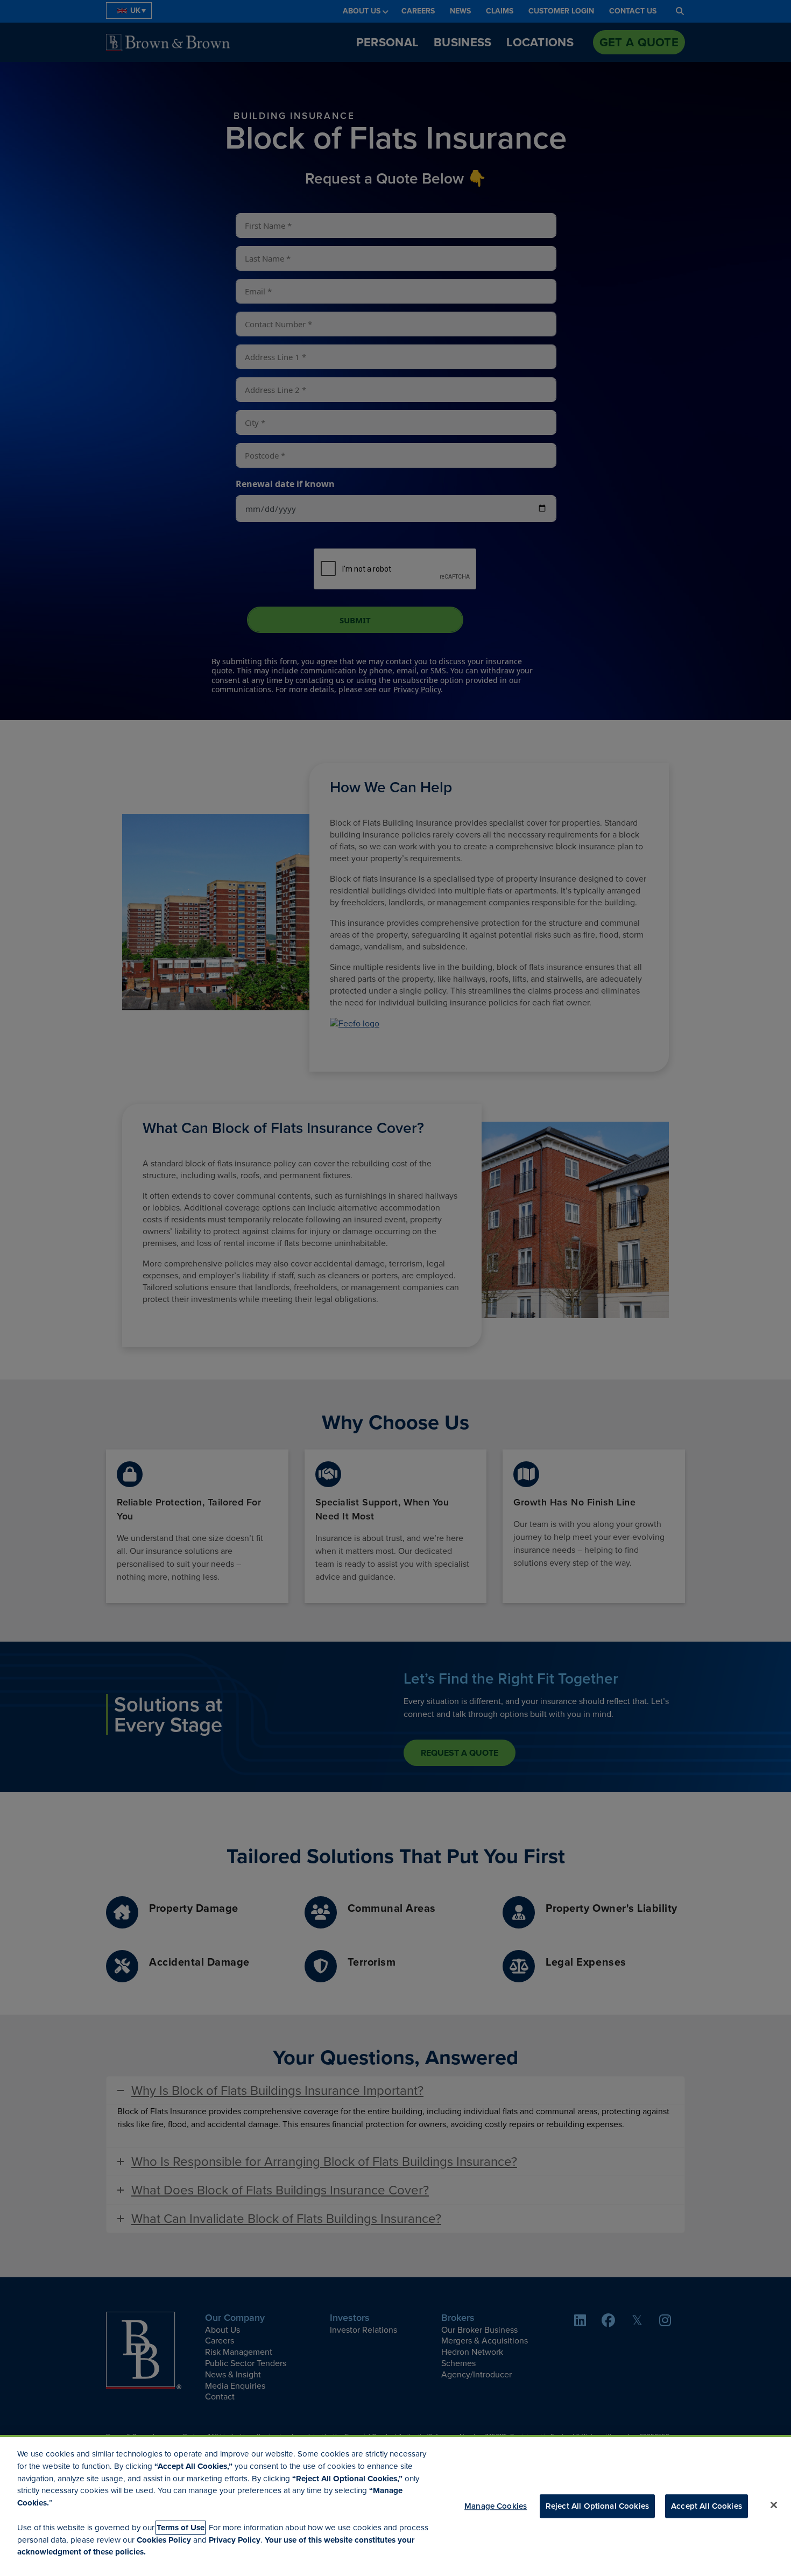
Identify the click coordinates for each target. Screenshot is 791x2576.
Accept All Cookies (707, 2506)
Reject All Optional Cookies (597, 2506)
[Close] (774, 2505)
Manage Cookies (496, 2506)
